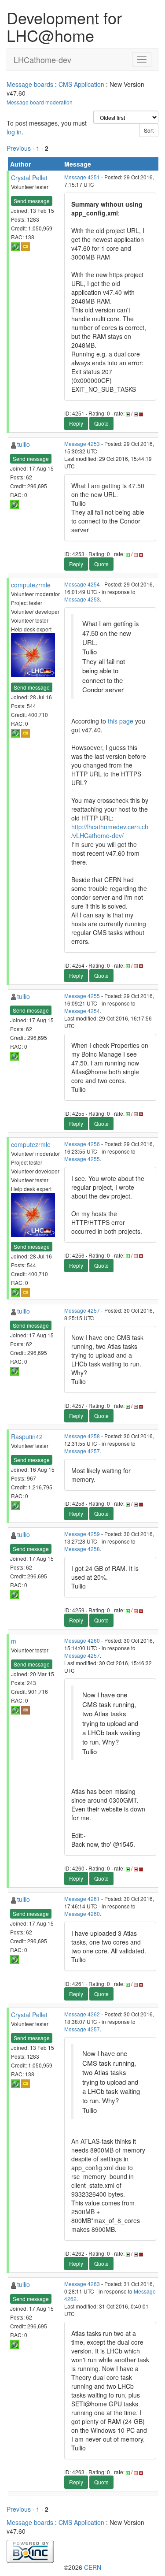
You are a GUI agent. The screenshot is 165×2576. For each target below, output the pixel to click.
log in (14, 132)
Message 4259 (82, 1534)
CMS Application (81, 84)
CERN (93, 2567)
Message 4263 (82, 2284)
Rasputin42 (27, 1436)
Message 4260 (82, 1640)
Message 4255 (82, 996)
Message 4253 (82, 444)
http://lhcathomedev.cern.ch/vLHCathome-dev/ (110, 831)
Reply (76, 423)
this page (121, 721)
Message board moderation (40, 102)
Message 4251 (82, 177)
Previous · (21, 148)
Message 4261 (82, 1899)
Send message (32, 201)
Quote (101, 423)
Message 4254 (82, 584)
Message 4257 (82, 1310)
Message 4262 (82, 2014)
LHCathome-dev (42, 59)
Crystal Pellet (29, 178)
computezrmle (31, 585)
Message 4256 (82, 1144)
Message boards (30, 84)
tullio (24, 444)
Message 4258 (82, 1436)
